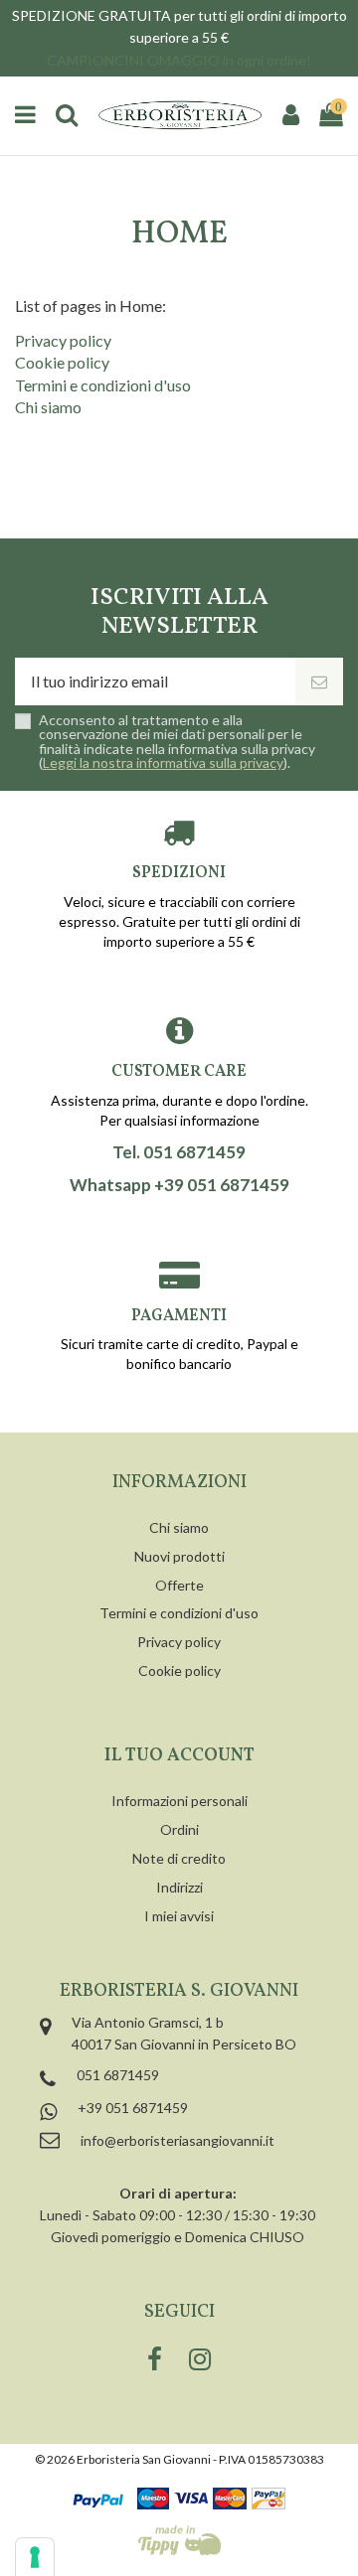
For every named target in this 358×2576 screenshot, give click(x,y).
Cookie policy (62, 362)
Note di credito (179, 1858)
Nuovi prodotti (179, 1556)
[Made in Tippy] (179, 2540)
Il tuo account (179, 1756)
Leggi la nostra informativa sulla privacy (163, 762)
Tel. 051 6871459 (179, 1152)
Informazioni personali (179, 1801)
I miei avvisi (179, 1916)
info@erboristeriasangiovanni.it (178, 2140)
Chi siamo (48, 407)
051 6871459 (118, 2075)
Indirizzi (179, 1887)
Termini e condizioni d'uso (103, 385)
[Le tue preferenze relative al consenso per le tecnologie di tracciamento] (35, 2557)
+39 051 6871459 (133, 2108)
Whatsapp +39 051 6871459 (179, 1185)
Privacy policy (63, 340)
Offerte (179, 1585)
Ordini (179, 1829)
